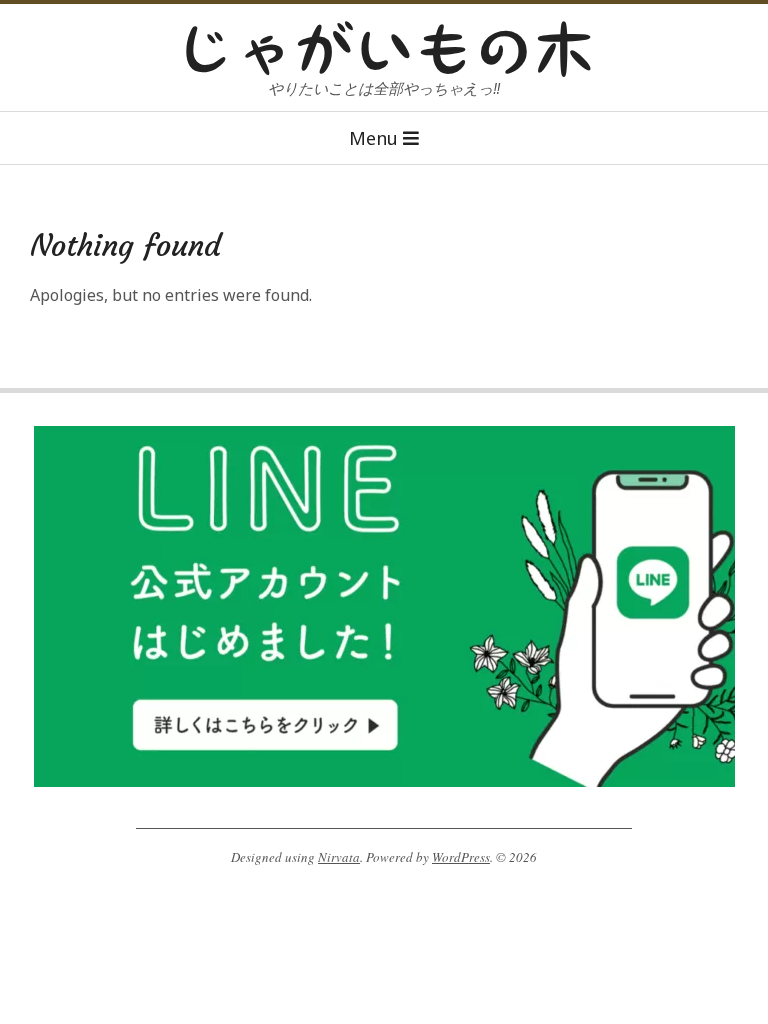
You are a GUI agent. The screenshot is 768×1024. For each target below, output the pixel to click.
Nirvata (339, 857)
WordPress (461, 857)
